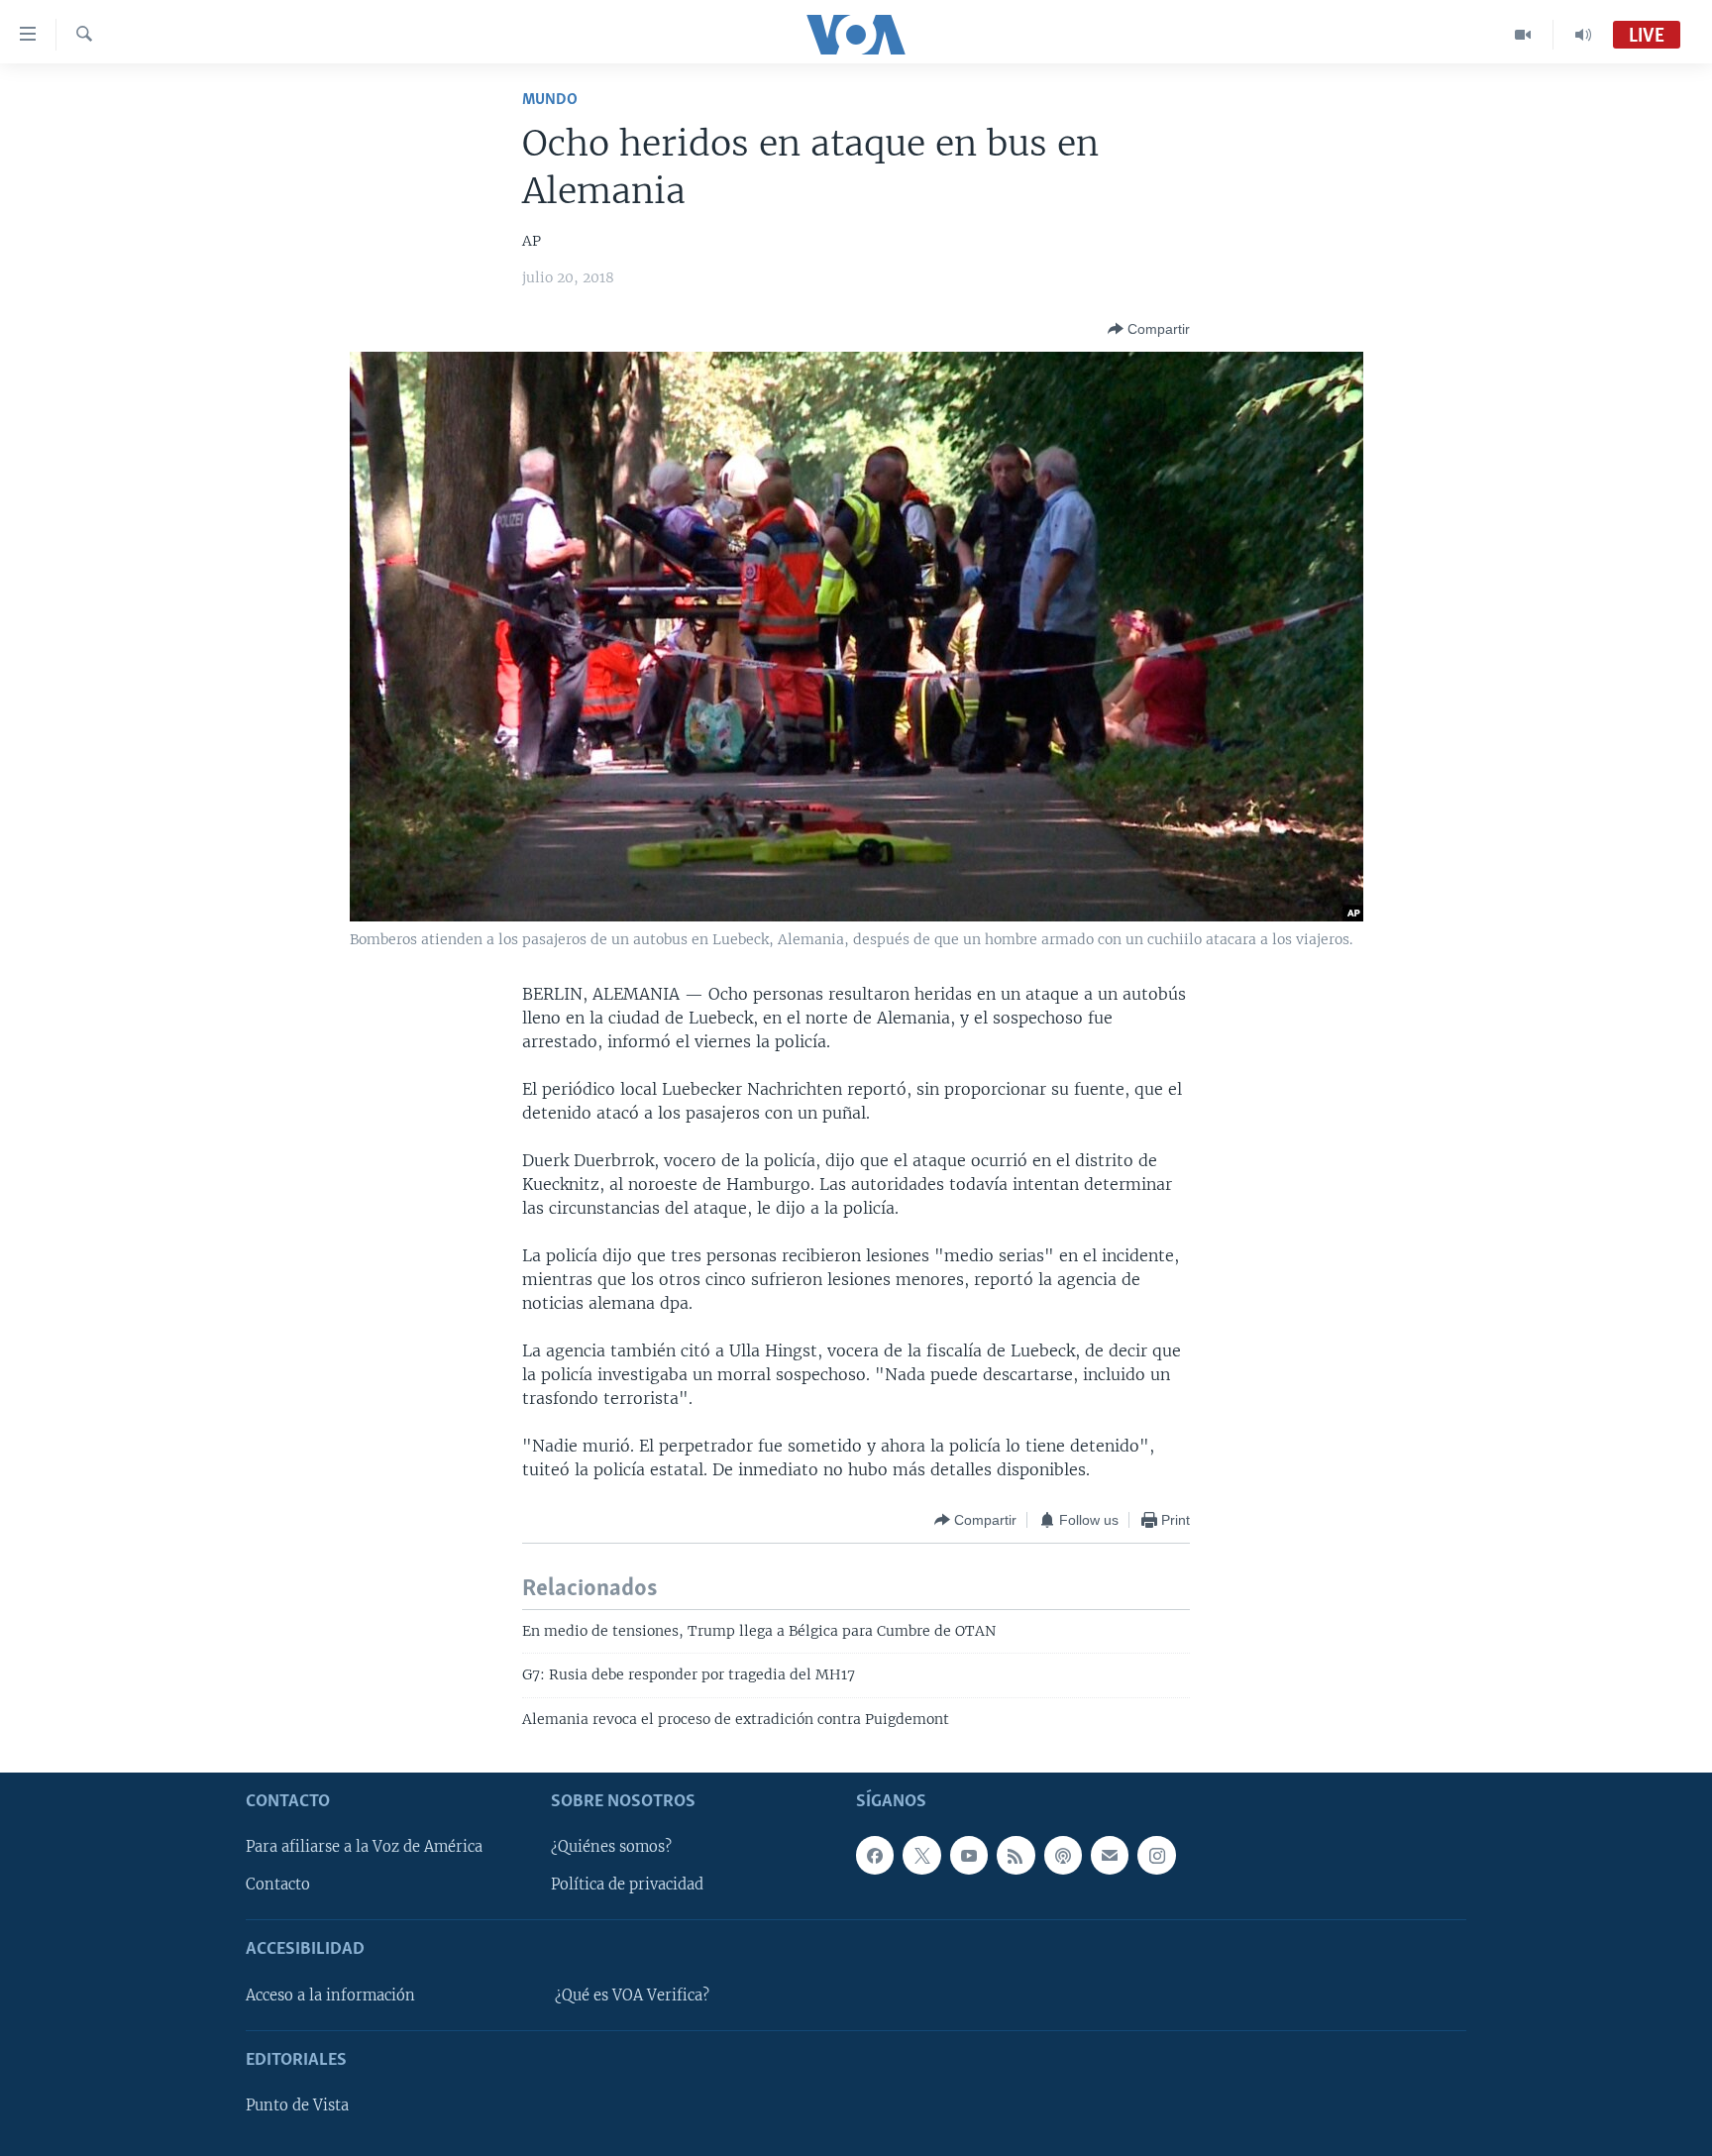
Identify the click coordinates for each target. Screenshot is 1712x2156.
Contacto (278, 1885)
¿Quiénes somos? (611, 1847)
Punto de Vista (297, 2105)
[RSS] (1016, 1855)
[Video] (1523, 35)
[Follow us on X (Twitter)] (921, 1855)
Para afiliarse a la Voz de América (364, 1847)
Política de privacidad (627, 1885)
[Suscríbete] (1110, 1855)
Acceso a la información (330, 1995)
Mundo (550, 100)
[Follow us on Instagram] (1156, 1855)
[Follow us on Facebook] (875, 1855)
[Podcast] (1063, 1855)
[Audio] (1583, 35)
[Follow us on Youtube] (969, 1855)
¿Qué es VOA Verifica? (632, 1995)
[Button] (1149, 329)
